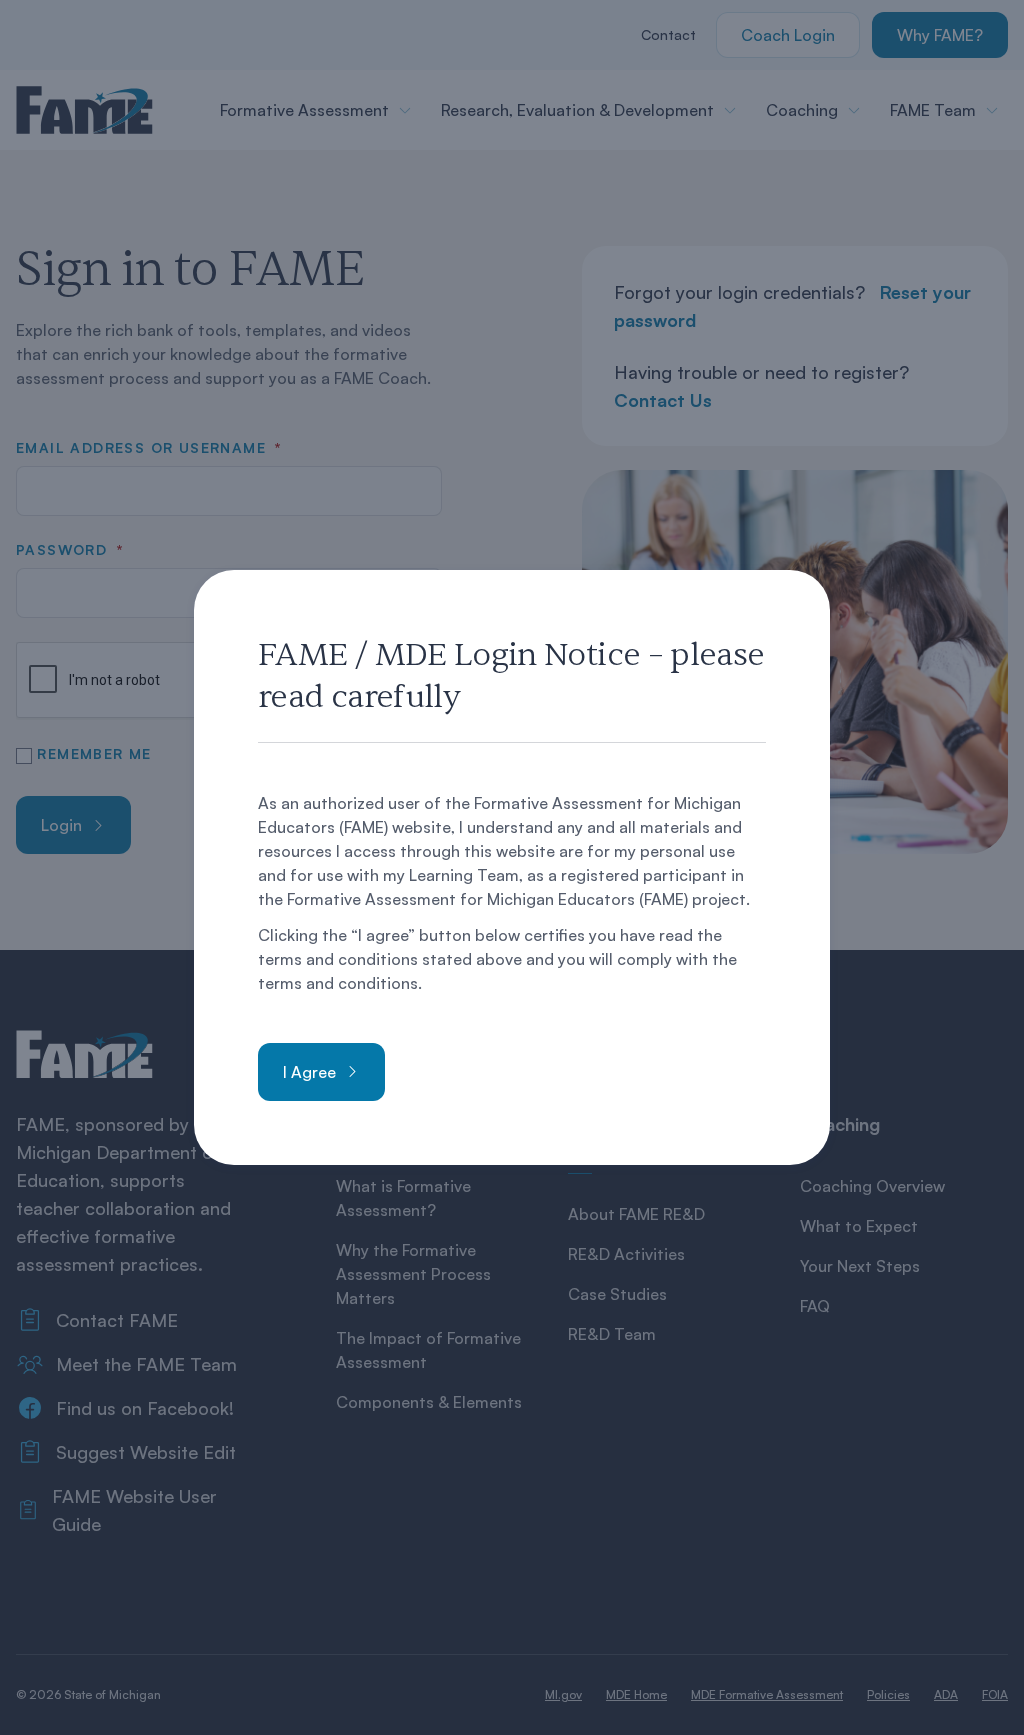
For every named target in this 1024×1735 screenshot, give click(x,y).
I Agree (309, 1072)
